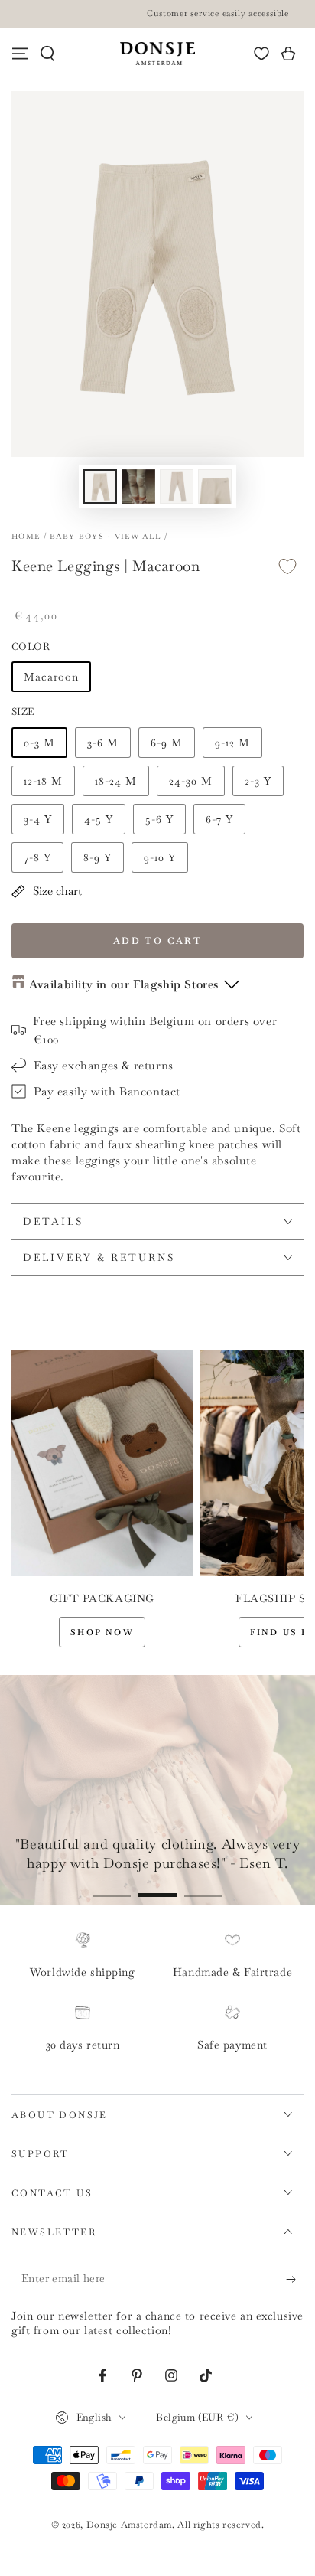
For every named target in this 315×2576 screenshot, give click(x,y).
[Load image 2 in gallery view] (138, 486)
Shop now (102, 1632)
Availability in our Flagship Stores (124, 984)
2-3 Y (258, 781)
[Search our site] (47, 54)
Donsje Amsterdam (130, 2525)
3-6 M (103, 743)
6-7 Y (219, 819)
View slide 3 (203, 1887)
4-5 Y (99, 819)
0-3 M (39, 743)
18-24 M (116, 781)
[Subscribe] (295, 2279)
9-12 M (232, 743)
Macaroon (51, 677)
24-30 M (191, 781)
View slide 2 (157, 1887)
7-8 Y (37, 857)
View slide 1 (112, 1887)
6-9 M (167, 743)
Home (26, 536)
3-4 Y (38, 819)
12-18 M (43, 781)
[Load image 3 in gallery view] (177, 486)
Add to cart (157, 941)
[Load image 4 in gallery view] (215, 486)
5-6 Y (159, 819)
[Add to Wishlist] (287, 567)
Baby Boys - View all (106, 536)
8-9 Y (97, 857)
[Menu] (20, 54)
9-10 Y (160, 857)
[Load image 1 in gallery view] (100, 486)
